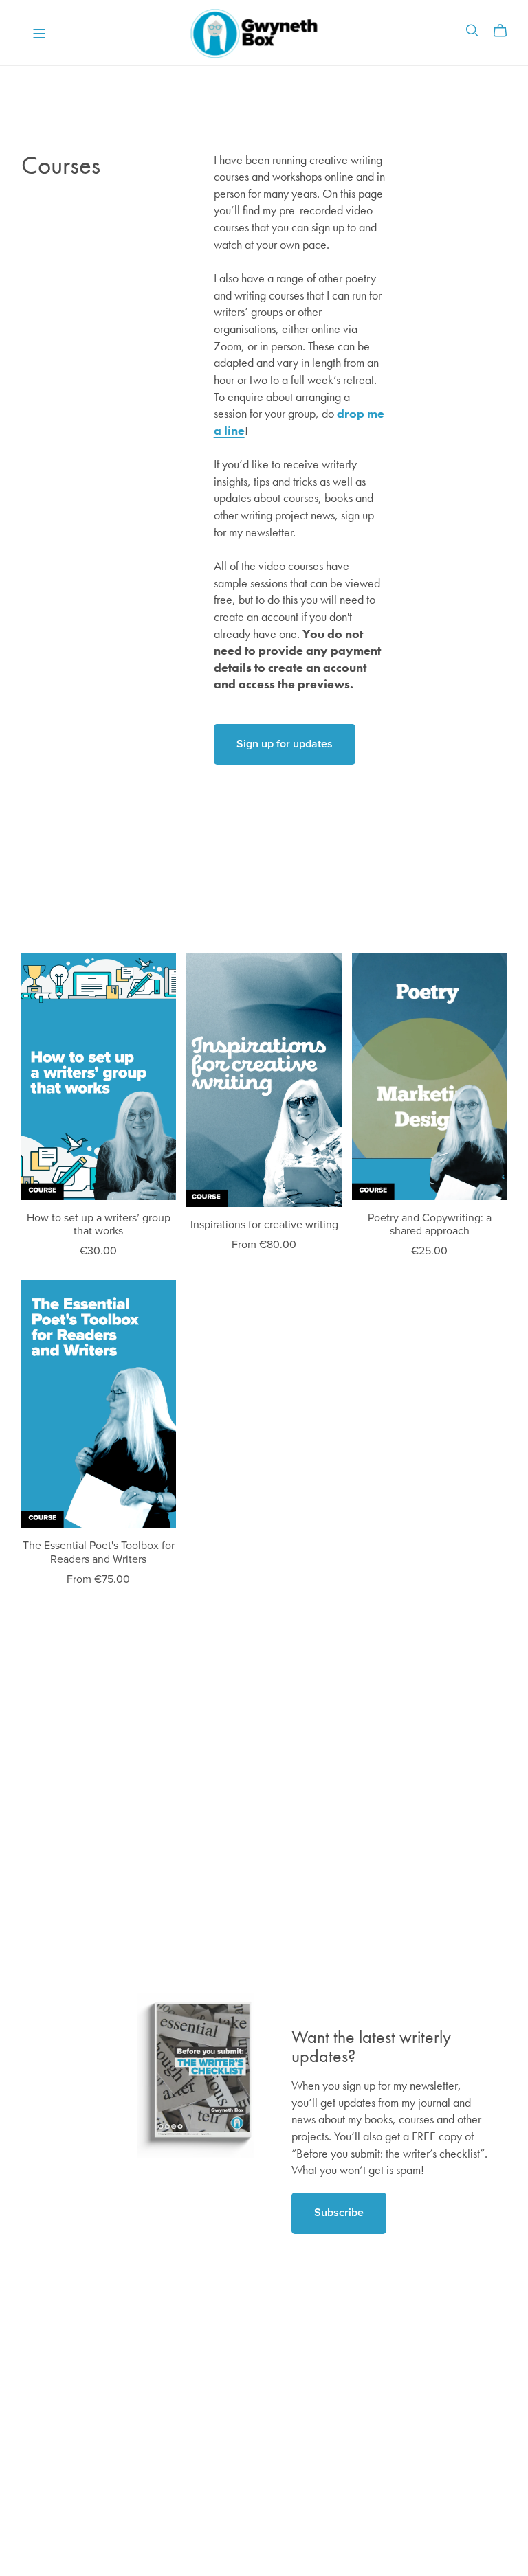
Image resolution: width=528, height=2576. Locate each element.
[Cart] (506, 31)
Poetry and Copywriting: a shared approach (430, 1224)
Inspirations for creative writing (264, 1225)
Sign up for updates (285, 744)
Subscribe (339, 2213)
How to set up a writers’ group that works (99, 1224)
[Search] (472, 31)
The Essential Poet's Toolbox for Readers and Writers (99, 1552)
